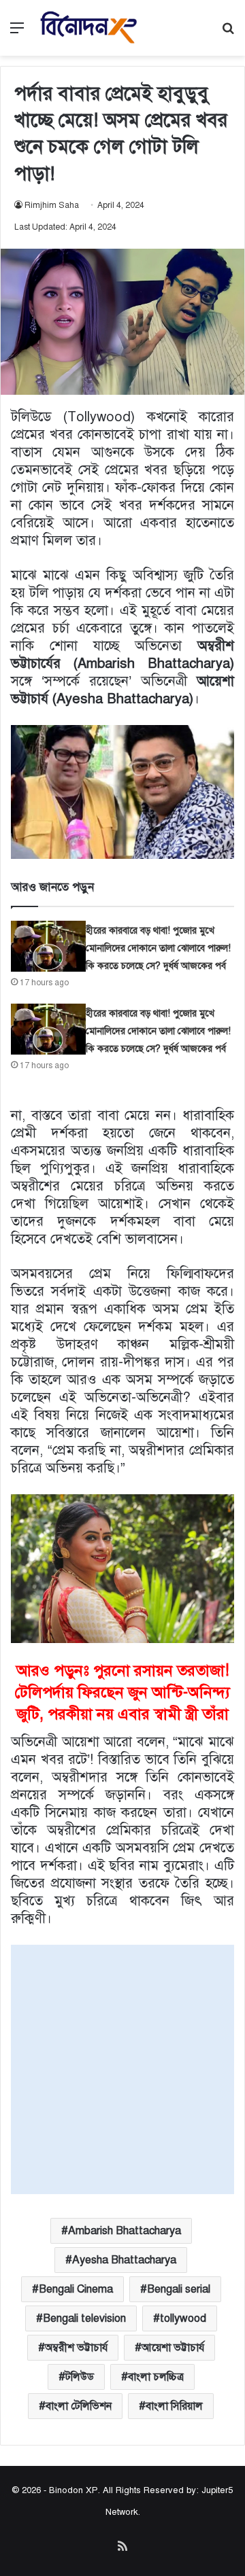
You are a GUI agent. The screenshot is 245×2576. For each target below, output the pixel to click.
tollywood (183, 2318)
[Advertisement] (122, 2067)
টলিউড (80, 2377)
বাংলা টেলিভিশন (79, 2406)
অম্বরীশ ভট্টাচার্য (76, 2348)
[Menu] (17, 33)
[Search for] (228, 33)
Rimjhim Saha (52, 205)
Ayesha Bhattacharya (124, 2260)
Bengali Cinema (76, 2289)
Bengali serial (179, 2289)
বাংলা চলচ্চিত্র (156, 2377)
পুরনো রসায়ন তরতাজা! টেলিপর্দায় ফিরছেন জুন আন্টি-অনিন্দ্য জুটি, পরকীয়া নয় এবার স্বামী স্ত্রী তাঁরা (122, 1692)
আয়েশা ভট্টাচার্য (173, 2348)
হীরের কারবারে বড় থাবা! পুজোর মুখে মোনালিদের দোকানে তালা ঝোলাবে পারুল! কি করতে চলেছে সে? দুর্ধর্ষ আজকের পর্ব (158, 948)
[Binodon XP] (88, 28)
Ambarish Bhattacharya (125, 2231)
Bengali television (84, 2318)
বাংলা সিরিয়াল (174, 2406)
